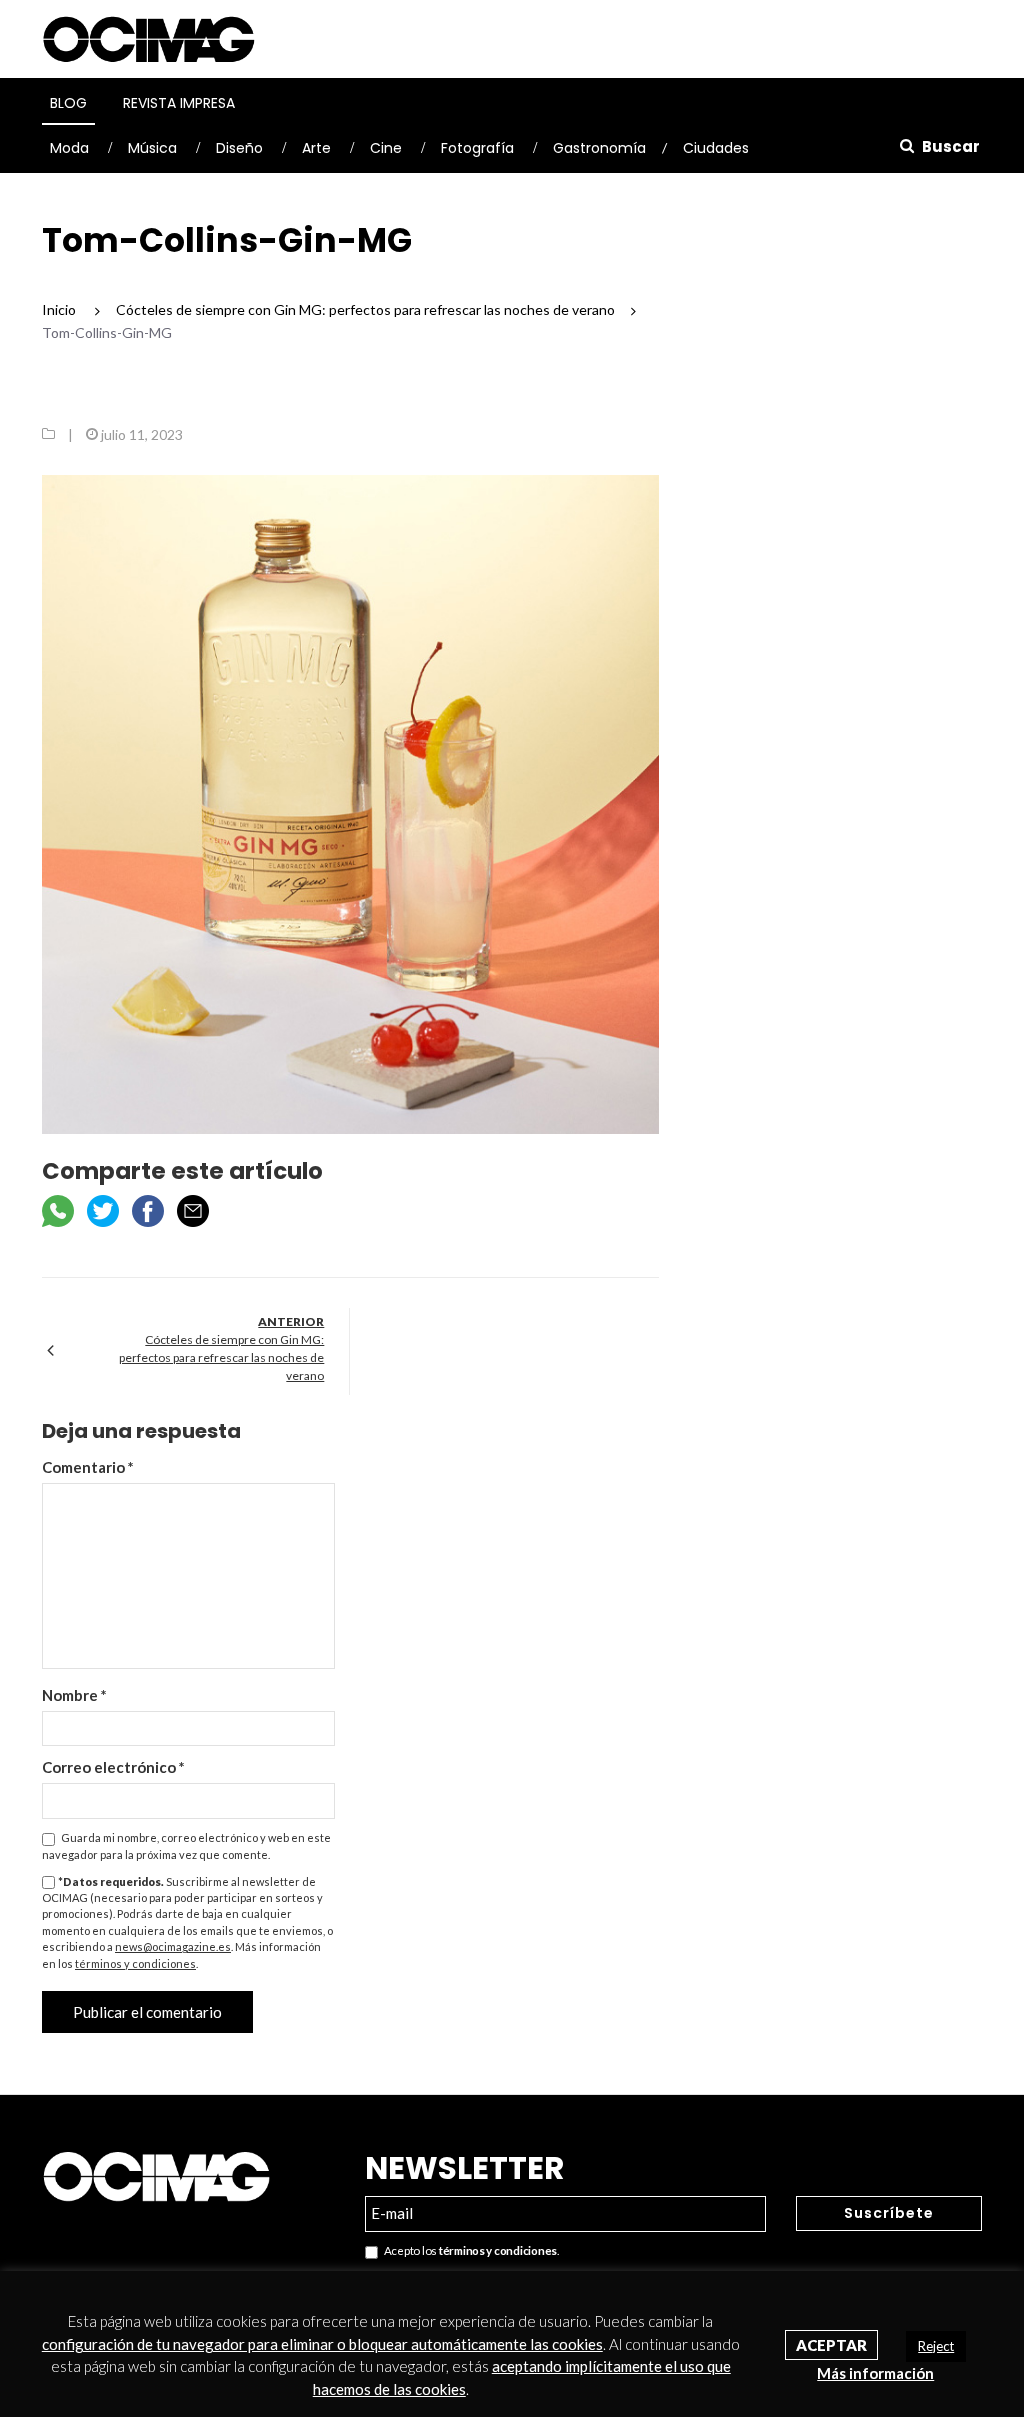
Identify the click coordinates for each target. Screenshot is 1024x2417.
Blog (68, 103)
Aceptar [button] (831, 2345)
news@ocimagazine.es (173, 1946)
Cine (386, 148)
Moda (69, 148)
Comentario (88, 1467)
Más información (875, 2373)
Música (152, 148)
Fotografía (477, 148)
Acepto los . (468, 2250)
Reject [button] (936, 2346)
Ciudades (716, 148)
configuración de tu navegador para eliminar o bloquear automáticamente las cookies (322, 2344)
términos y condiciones (135, 1963)
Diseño (239, 148)
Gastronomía (599, 148)
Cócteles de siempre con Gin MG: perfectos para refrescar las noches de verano (221, 1357)
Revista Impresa (179, 103)
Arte (316, 148)
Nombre (74, 1695)
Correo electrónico (113, 1767)
